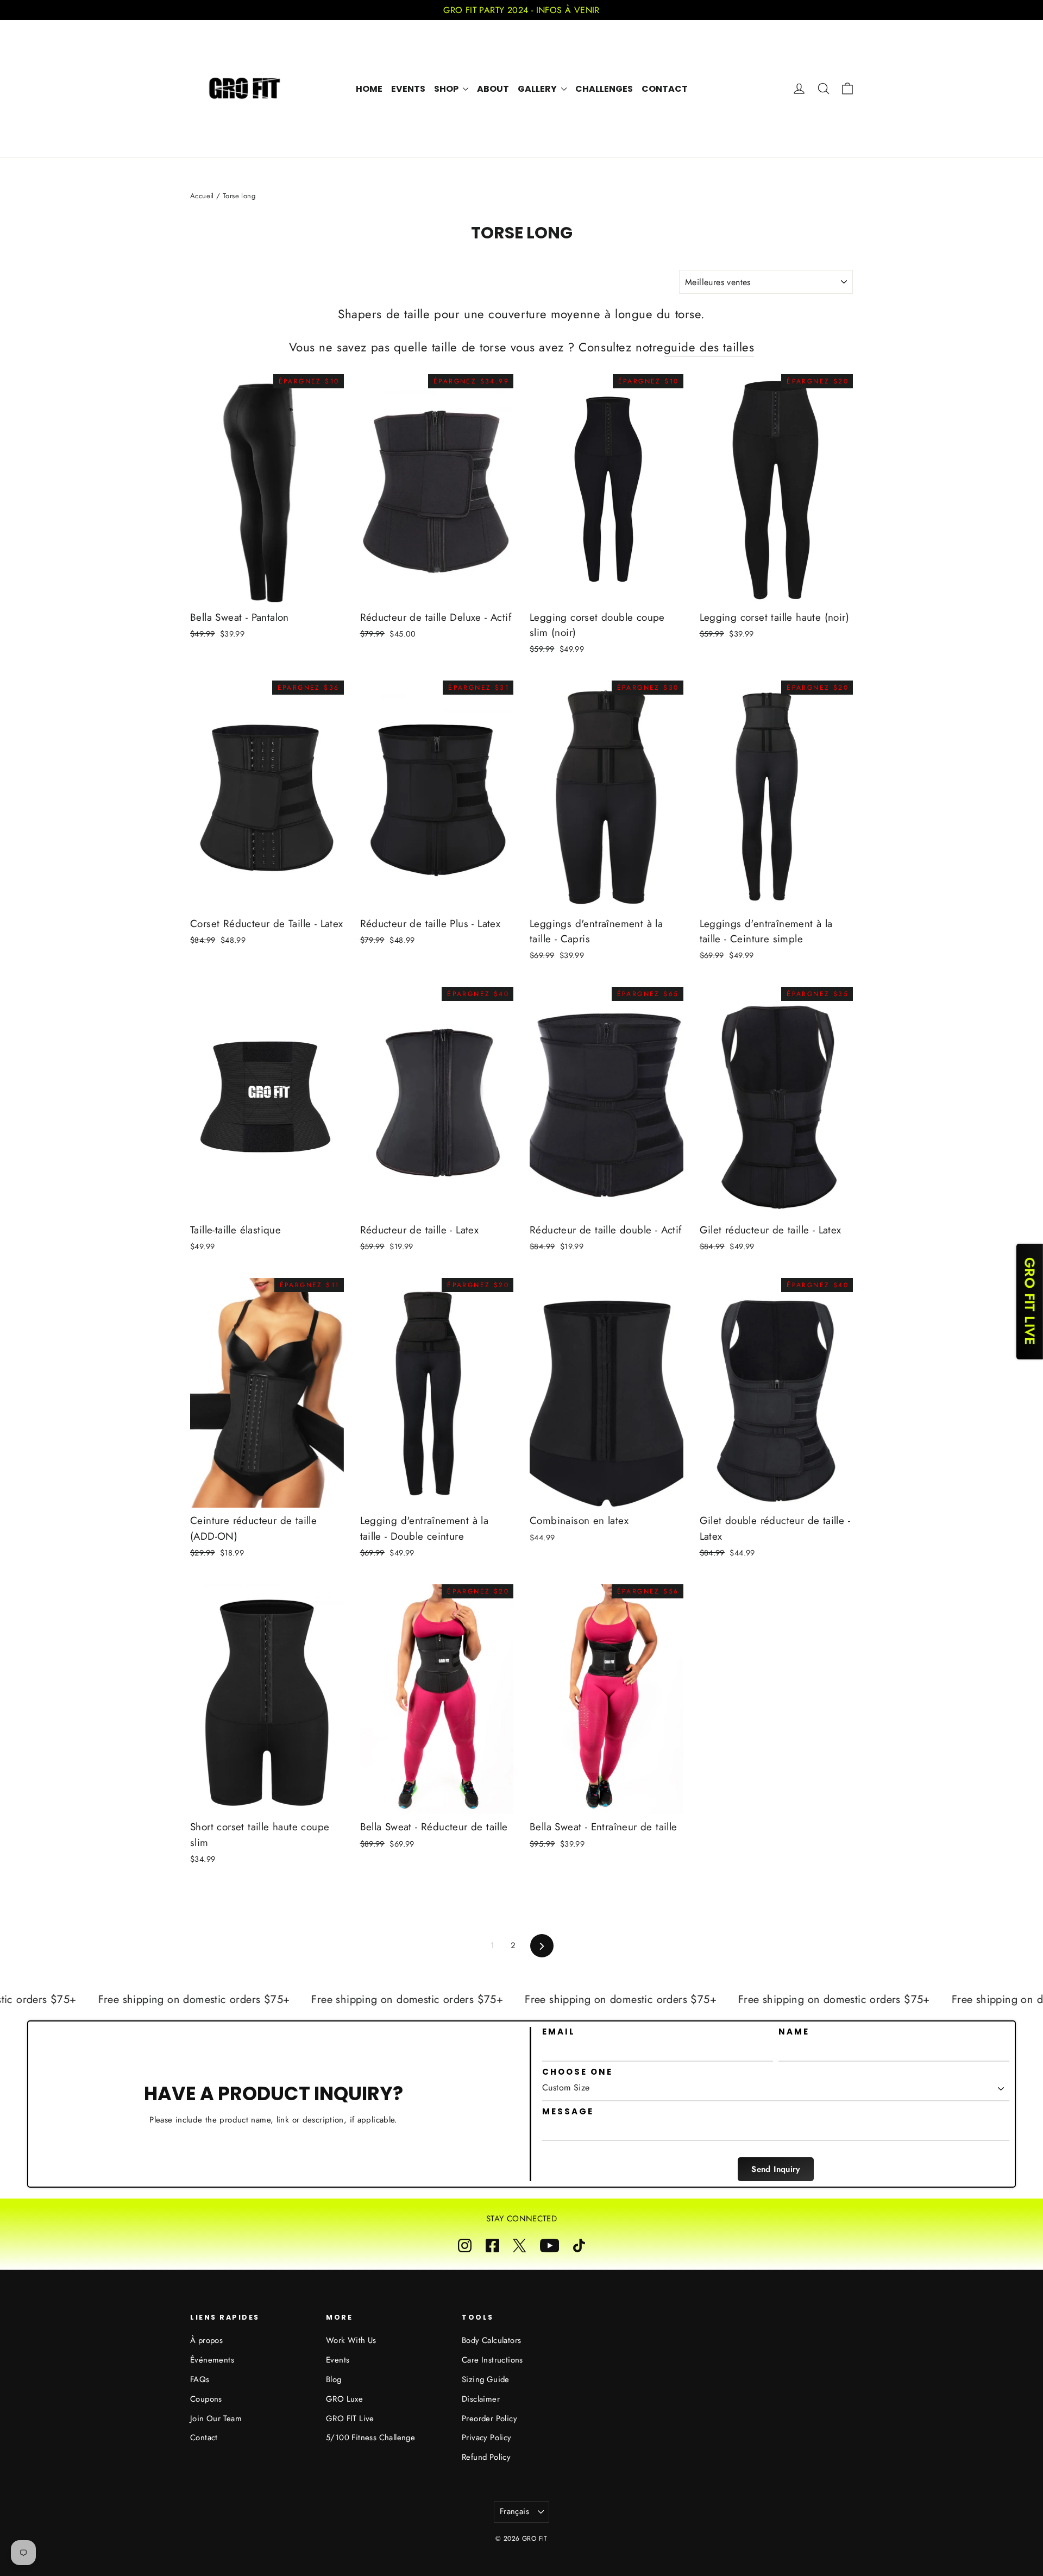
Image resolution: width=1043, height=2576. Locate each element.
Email (559, 2032)
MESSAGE (568, 2112)
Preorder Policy (489, 2418)
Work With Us (351, 2340)
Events (408, 89)
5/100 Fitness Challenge (370, 2438)
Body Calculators (491, 2340)
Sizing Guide (486, 2379)
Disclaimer (481, 2399)
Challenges (604, 89)
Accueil (202, 196)
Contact (665, 89)
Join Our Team (216, 2418)
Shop (447, 89)
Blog (334, 2379)
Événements (212, 2360)
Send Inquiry (776, 2169)
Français (514, 2511)
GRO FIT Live (350, 2418)
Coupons (206, 2399)
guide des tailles (709, 347)
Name (794, 2032)
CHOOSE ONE (577, 2072)
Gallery (538, 89)
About (493, 89)
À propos (206, 2340)
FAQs (200, 2379)
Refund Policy (486, 2457)
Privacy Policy (487, 2438)
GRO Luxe (344, 2399)
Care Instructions (492, 2360)
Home (369, 89)
